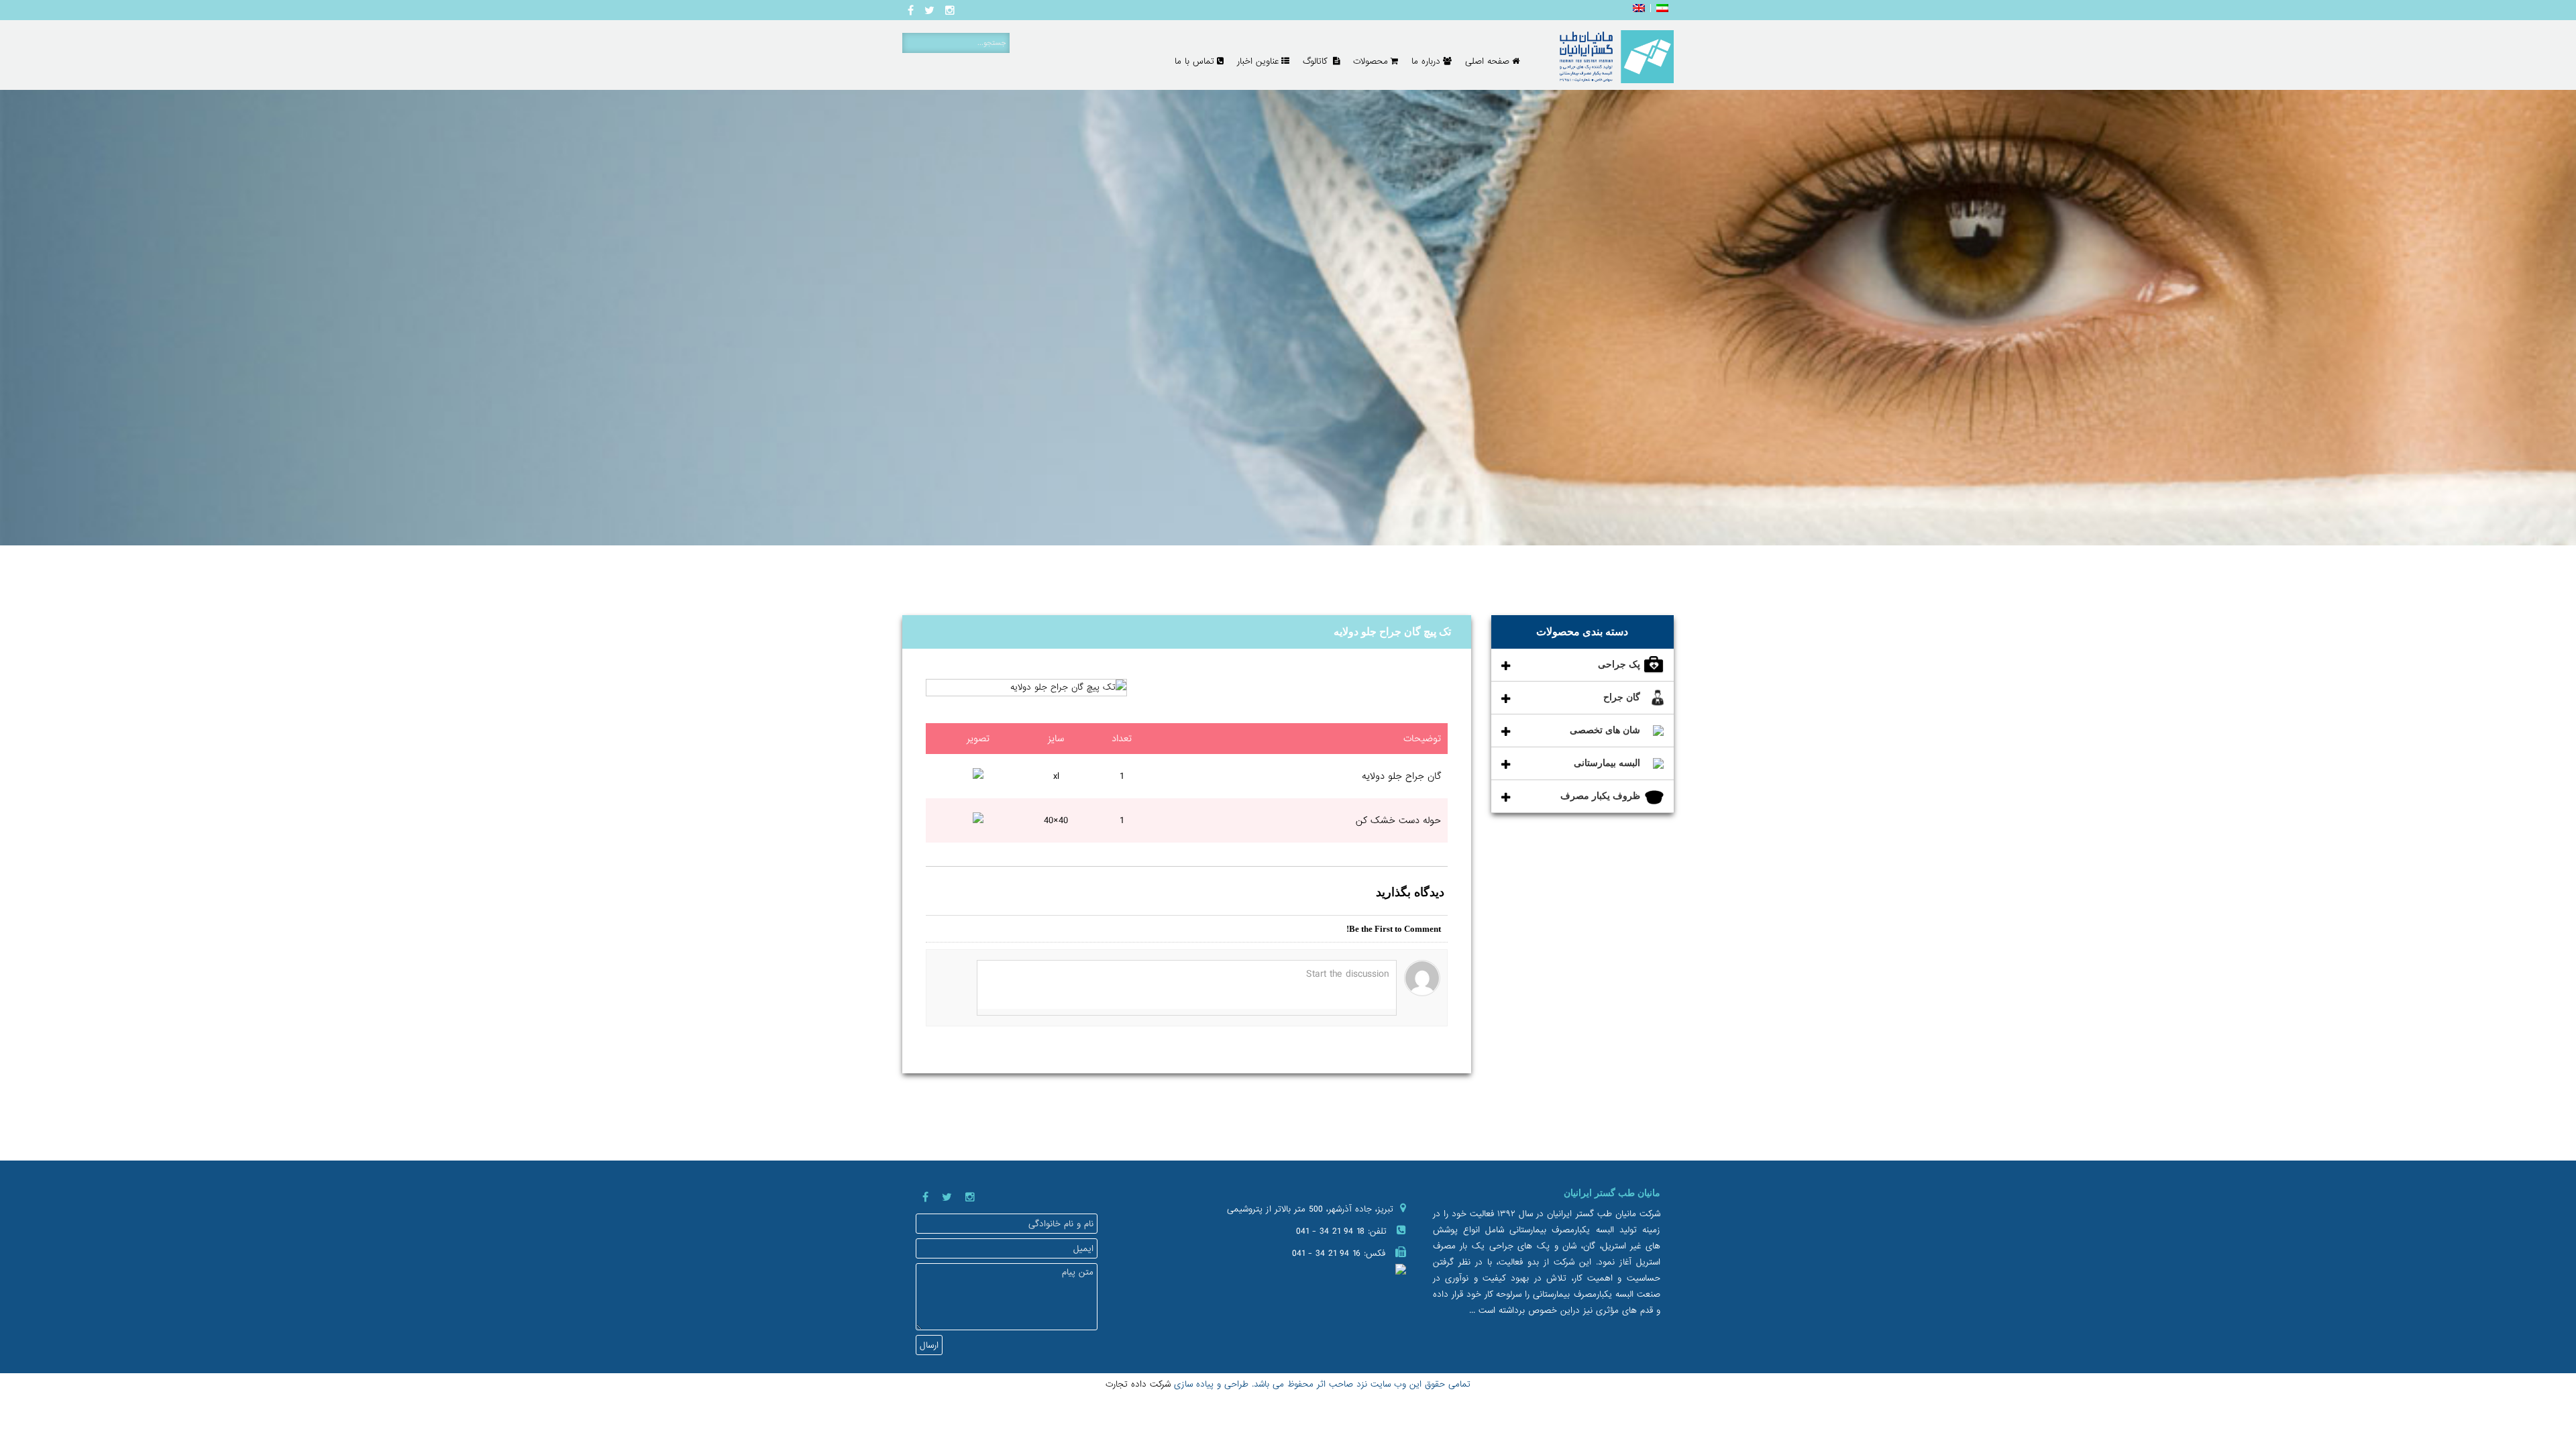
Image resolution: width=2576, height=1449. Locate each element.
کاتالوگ (1317, 61)
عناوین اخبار (1258, 61)
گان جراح (1622, 697)
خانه (1642, 587)
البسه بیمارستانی (1607, 763)
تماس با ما (1194, 61)
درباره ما (1426, 61)
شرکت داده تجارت (1138, 1384)
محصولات (1371, 61)
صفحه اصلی (1487, 61)
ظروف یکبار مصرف (1600, 796)
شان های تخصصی (1605, 730)
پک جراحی (1619, 664)
